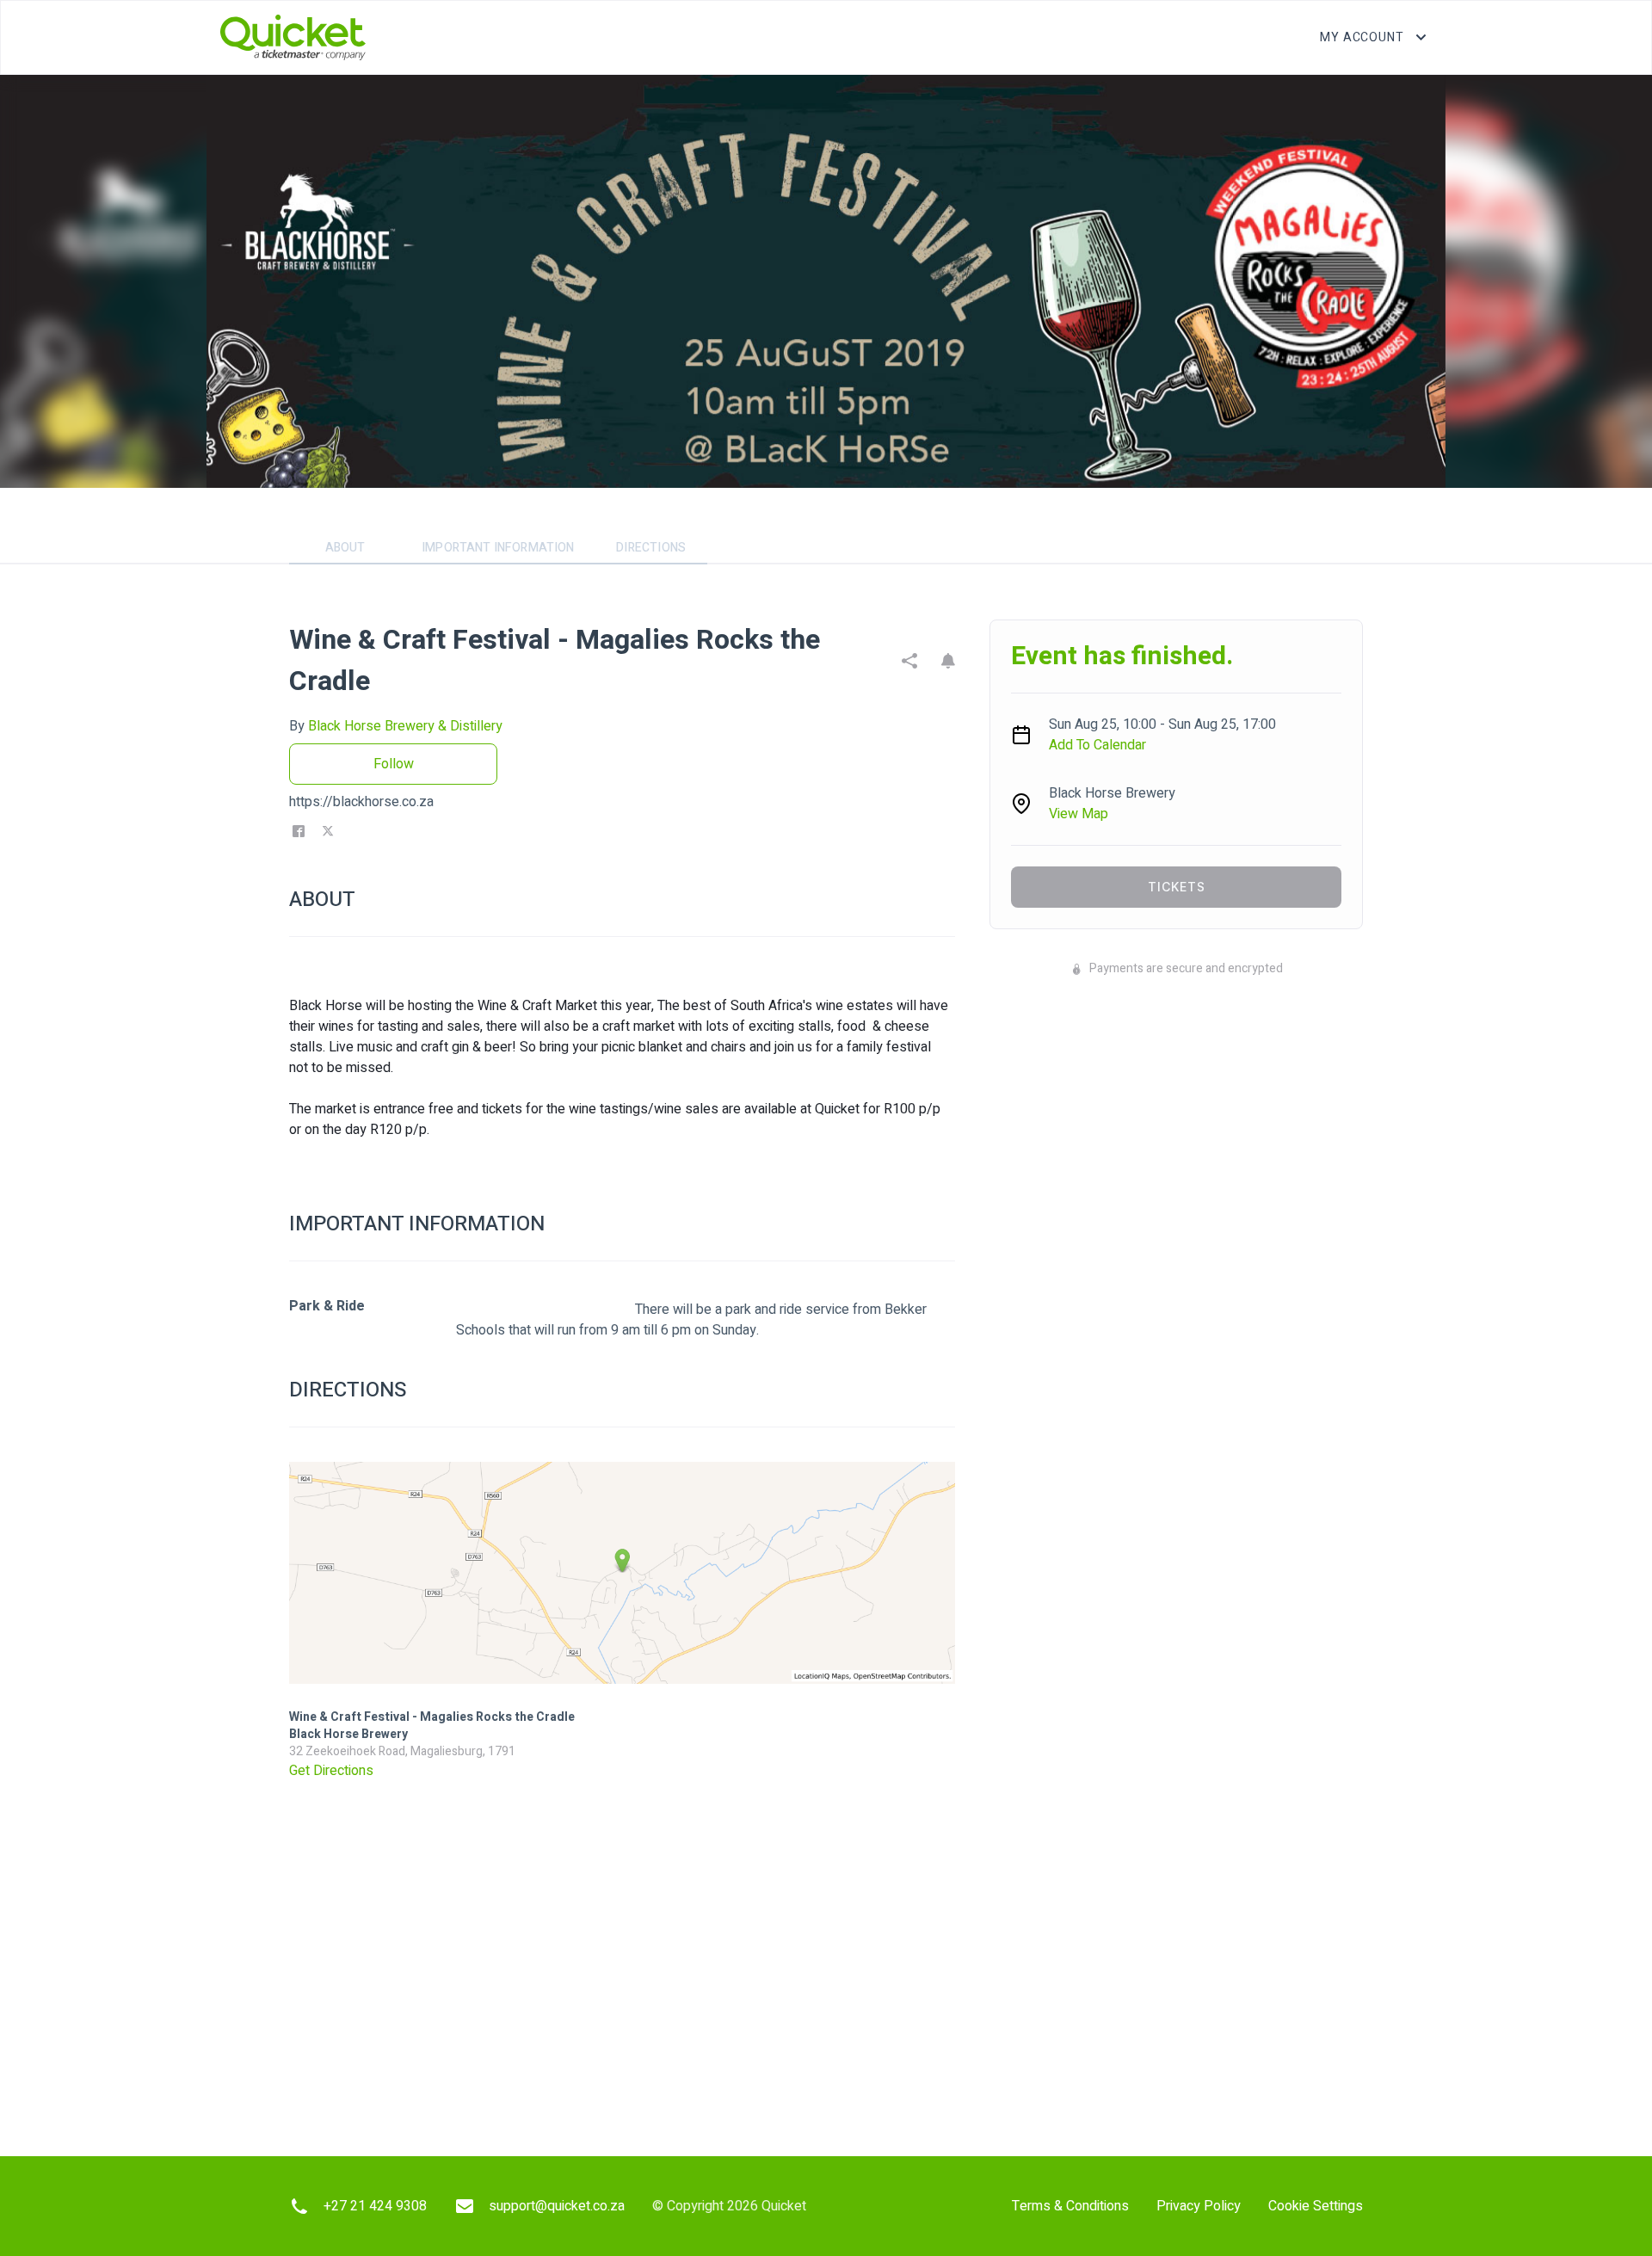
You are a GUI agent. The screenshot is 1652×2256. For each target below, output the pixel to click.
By (396, 726)
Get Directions (331, 1771)
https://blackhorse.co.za (361, 802)
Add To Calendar (1097, 745)
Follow (394, 764)
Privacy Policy (1199, 2206)
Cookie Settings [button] (1316, 2206)
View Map (1079, 814)
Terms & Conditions (1070, 2206)
